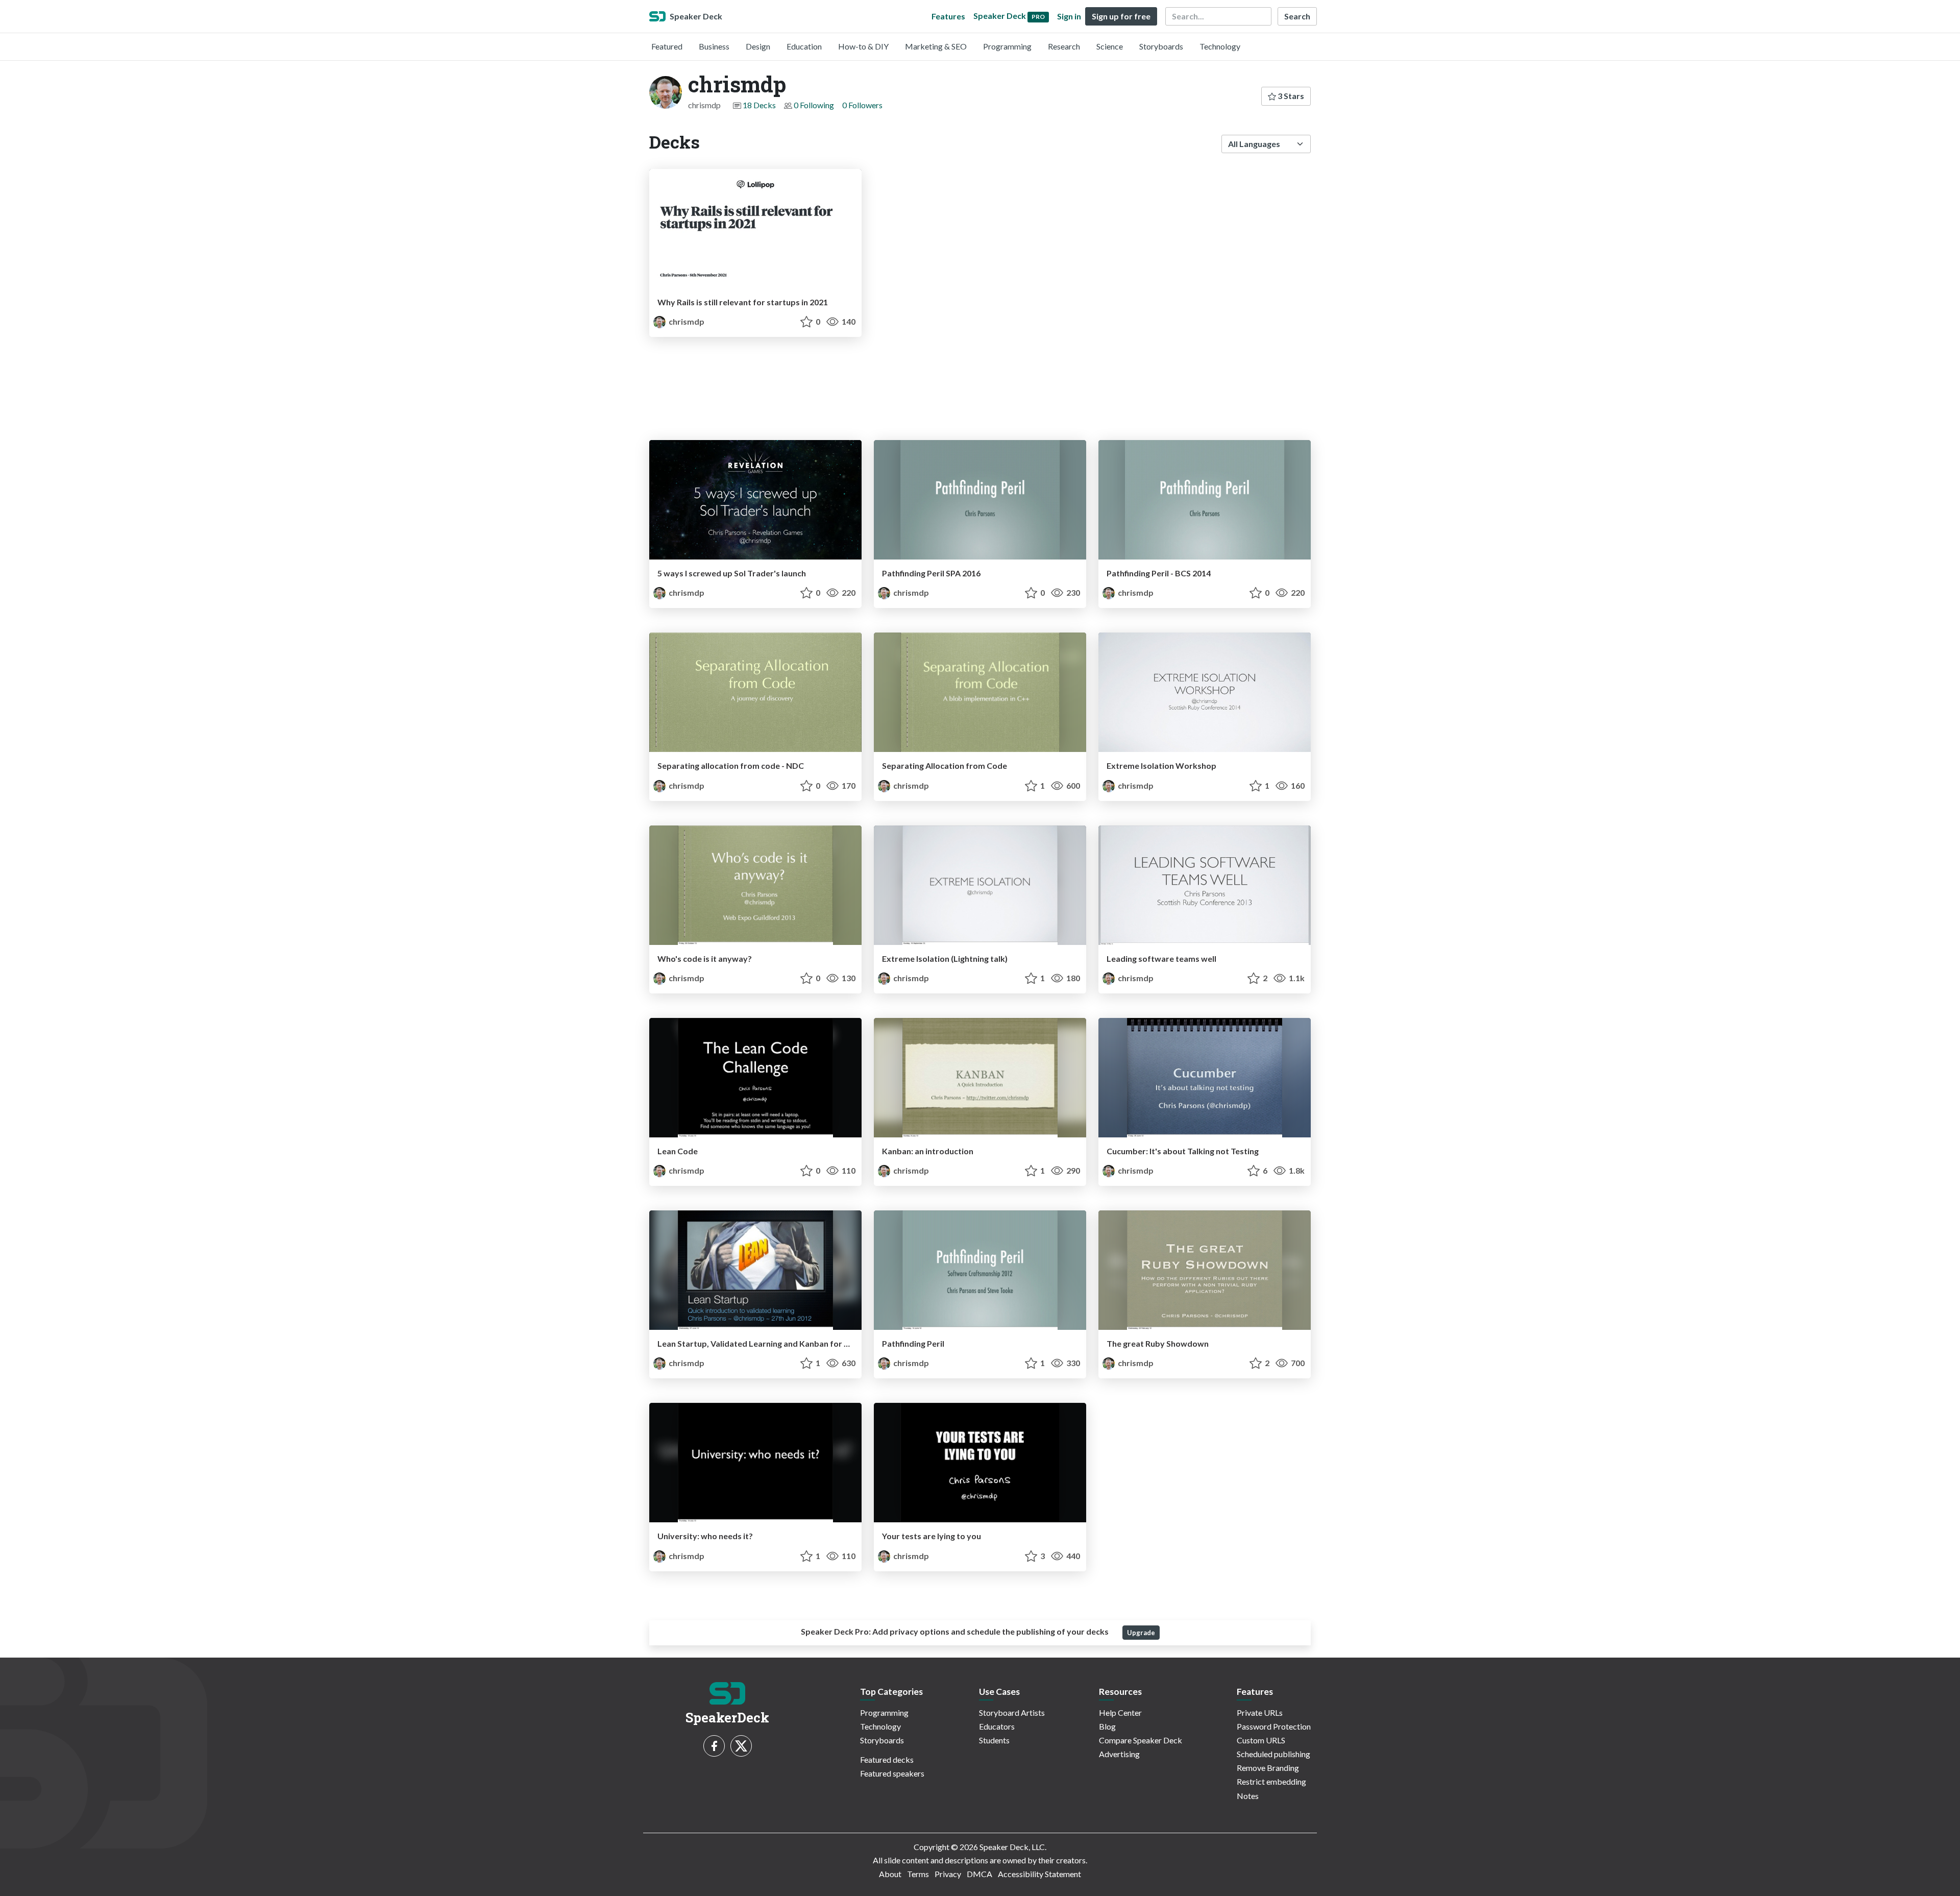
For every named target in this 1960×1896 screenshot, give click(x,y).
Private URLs (1260, 1712)
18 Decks (759, 105)
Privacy (948, 1874)
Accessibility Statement (1039, 1874)
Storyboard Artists (1012, 1712)
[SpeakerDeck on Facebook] (714, 1746)
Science (1110, 46)
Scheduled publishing (1273, 1754)
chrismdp (686, 321)
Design (758, 46)
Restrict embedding (1271, 1781)
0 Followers (862, 105)
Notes (1248, 1796)
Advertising (1119, 1754)
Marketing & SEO (936, 46)
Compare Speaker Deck (1141, 1740)
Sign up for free (1121, 16)
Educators (997, 1726)
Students (994, 1740)
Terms (918, 1874)
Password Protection (1274, 1726)
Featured (667, 46)
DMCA (979, 1874)
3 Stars (1290, 96)
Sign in (1069, 16)
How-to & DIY (863, 46)
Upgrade (1141, 1633)
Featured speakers (892, 1773)
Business (714, 46)
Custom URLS (1261, 1740)
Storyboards (1161, 46)
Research (1064, 46)
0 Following (814, 105)
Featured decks (887, 1759)
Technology (1220, 46)
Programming (1007, 46)
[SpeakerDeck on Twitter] (741, 1746)
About (890, 1874)
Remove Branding (1268, 1768)
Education (804, 46)
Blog (1107, 1726)
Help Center (1120, 1712)
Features (948, 16)
